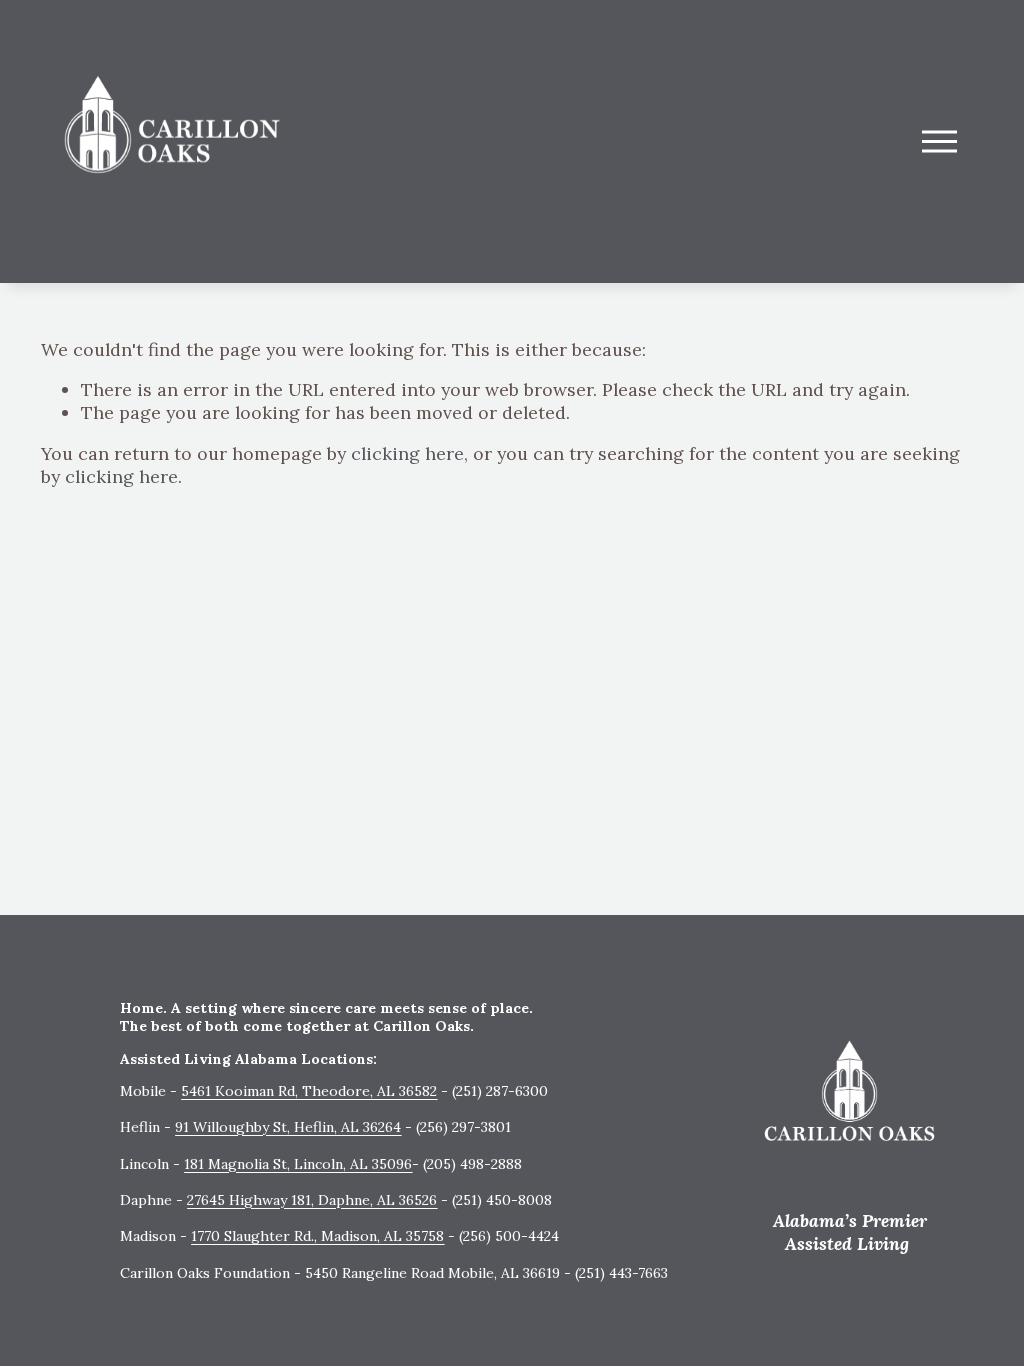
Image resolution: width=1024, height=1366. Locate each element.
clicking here (407, 453)
